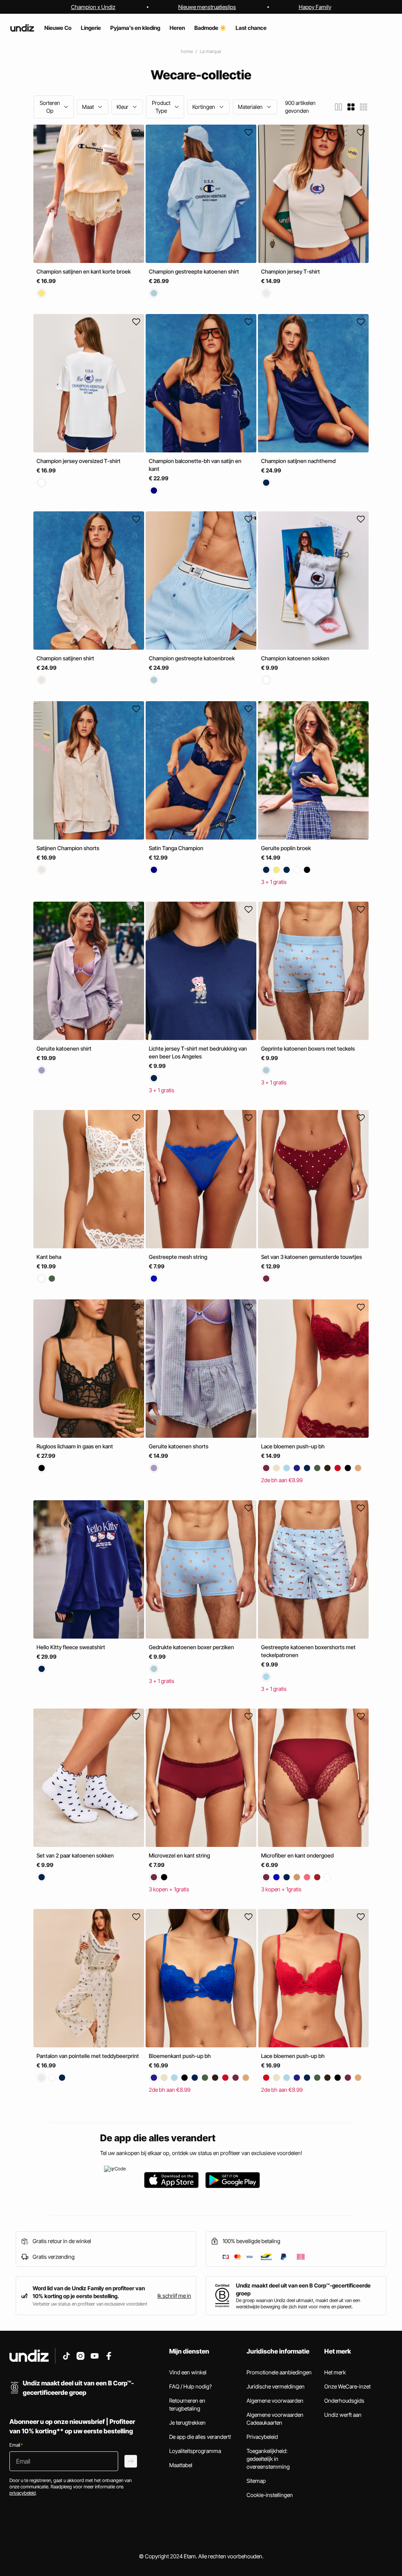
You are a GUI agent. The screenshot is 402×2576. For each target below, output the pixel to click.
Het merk (335, 2372)
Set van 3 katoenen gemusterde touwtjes (312, 1257)
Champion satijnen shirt (65, 659)
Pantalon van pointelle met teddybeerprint (88, 2056)
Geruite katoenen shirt (64, 1048)
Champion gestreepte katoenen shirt (194, 271)
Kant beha (49, 1257)
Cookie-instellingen (270, 2495)
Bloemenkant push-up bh (180, 2056)
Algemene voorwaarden (275, 2401)
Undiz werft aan (343, 2415)
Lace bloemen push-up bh (293, 1447)
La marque (210, 51)
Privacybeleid (262, 2437)
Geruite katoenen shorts (179, 1447)
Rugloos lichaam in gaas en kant (75, 1447)
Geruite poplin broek (286, 848)
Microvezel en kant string (179, 1855)
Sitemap (256, 2481)
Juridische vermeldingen (276, 2386)
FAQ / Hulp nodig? (190, 2386)
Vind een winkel (188, 2372)
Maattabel (181, 2465)
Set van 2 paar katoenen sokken (75, 1855)
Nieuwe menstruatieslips (207, 7)
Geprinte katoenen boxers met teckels (308, 1048)
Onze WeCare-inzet (347, 2386)
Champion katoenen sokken (295, 659)
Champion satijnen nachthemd (298, 461)
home (187, 51)
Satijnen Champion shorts (68, 848)
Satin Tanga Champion (176, 848)
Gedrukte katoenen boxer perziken (191, 1647)
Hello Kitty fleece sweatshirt (71, 1647)
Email (16, 2445)
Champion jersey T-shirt (291, 271)
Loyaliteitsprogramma (195, 2451)
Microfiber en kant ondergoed (297, 1855)
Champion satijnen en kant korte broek (84, 271)
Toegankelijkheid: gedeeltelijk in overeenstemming (268, 2459)
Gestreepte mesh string (178, 1257)
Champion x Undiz (93, 7)
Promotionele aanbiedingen (279, 2372)
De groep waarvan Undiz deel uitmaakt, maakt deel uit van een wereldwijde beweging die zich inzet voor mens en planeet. (298, 2303)
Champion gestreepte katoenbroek (192, 659)
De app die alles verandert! (200, 2437)
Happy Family (315, 7)
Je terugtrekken (187, 2423)
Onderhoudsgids (344, 2401)
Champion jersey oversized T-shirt (79, 461)
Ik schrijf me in (174, 2296)
